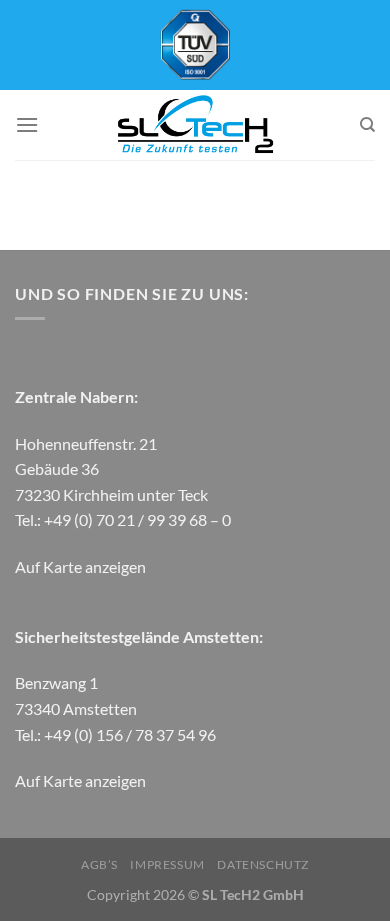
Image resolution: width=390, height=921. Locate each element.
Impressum (167, 864)
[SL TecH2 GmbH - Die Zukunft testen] (195, 125)
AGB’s (99, 864)
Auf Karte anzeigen (80, 566)
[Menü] (27, 124)
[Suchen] (367, 125)
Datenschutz (263, 864)
